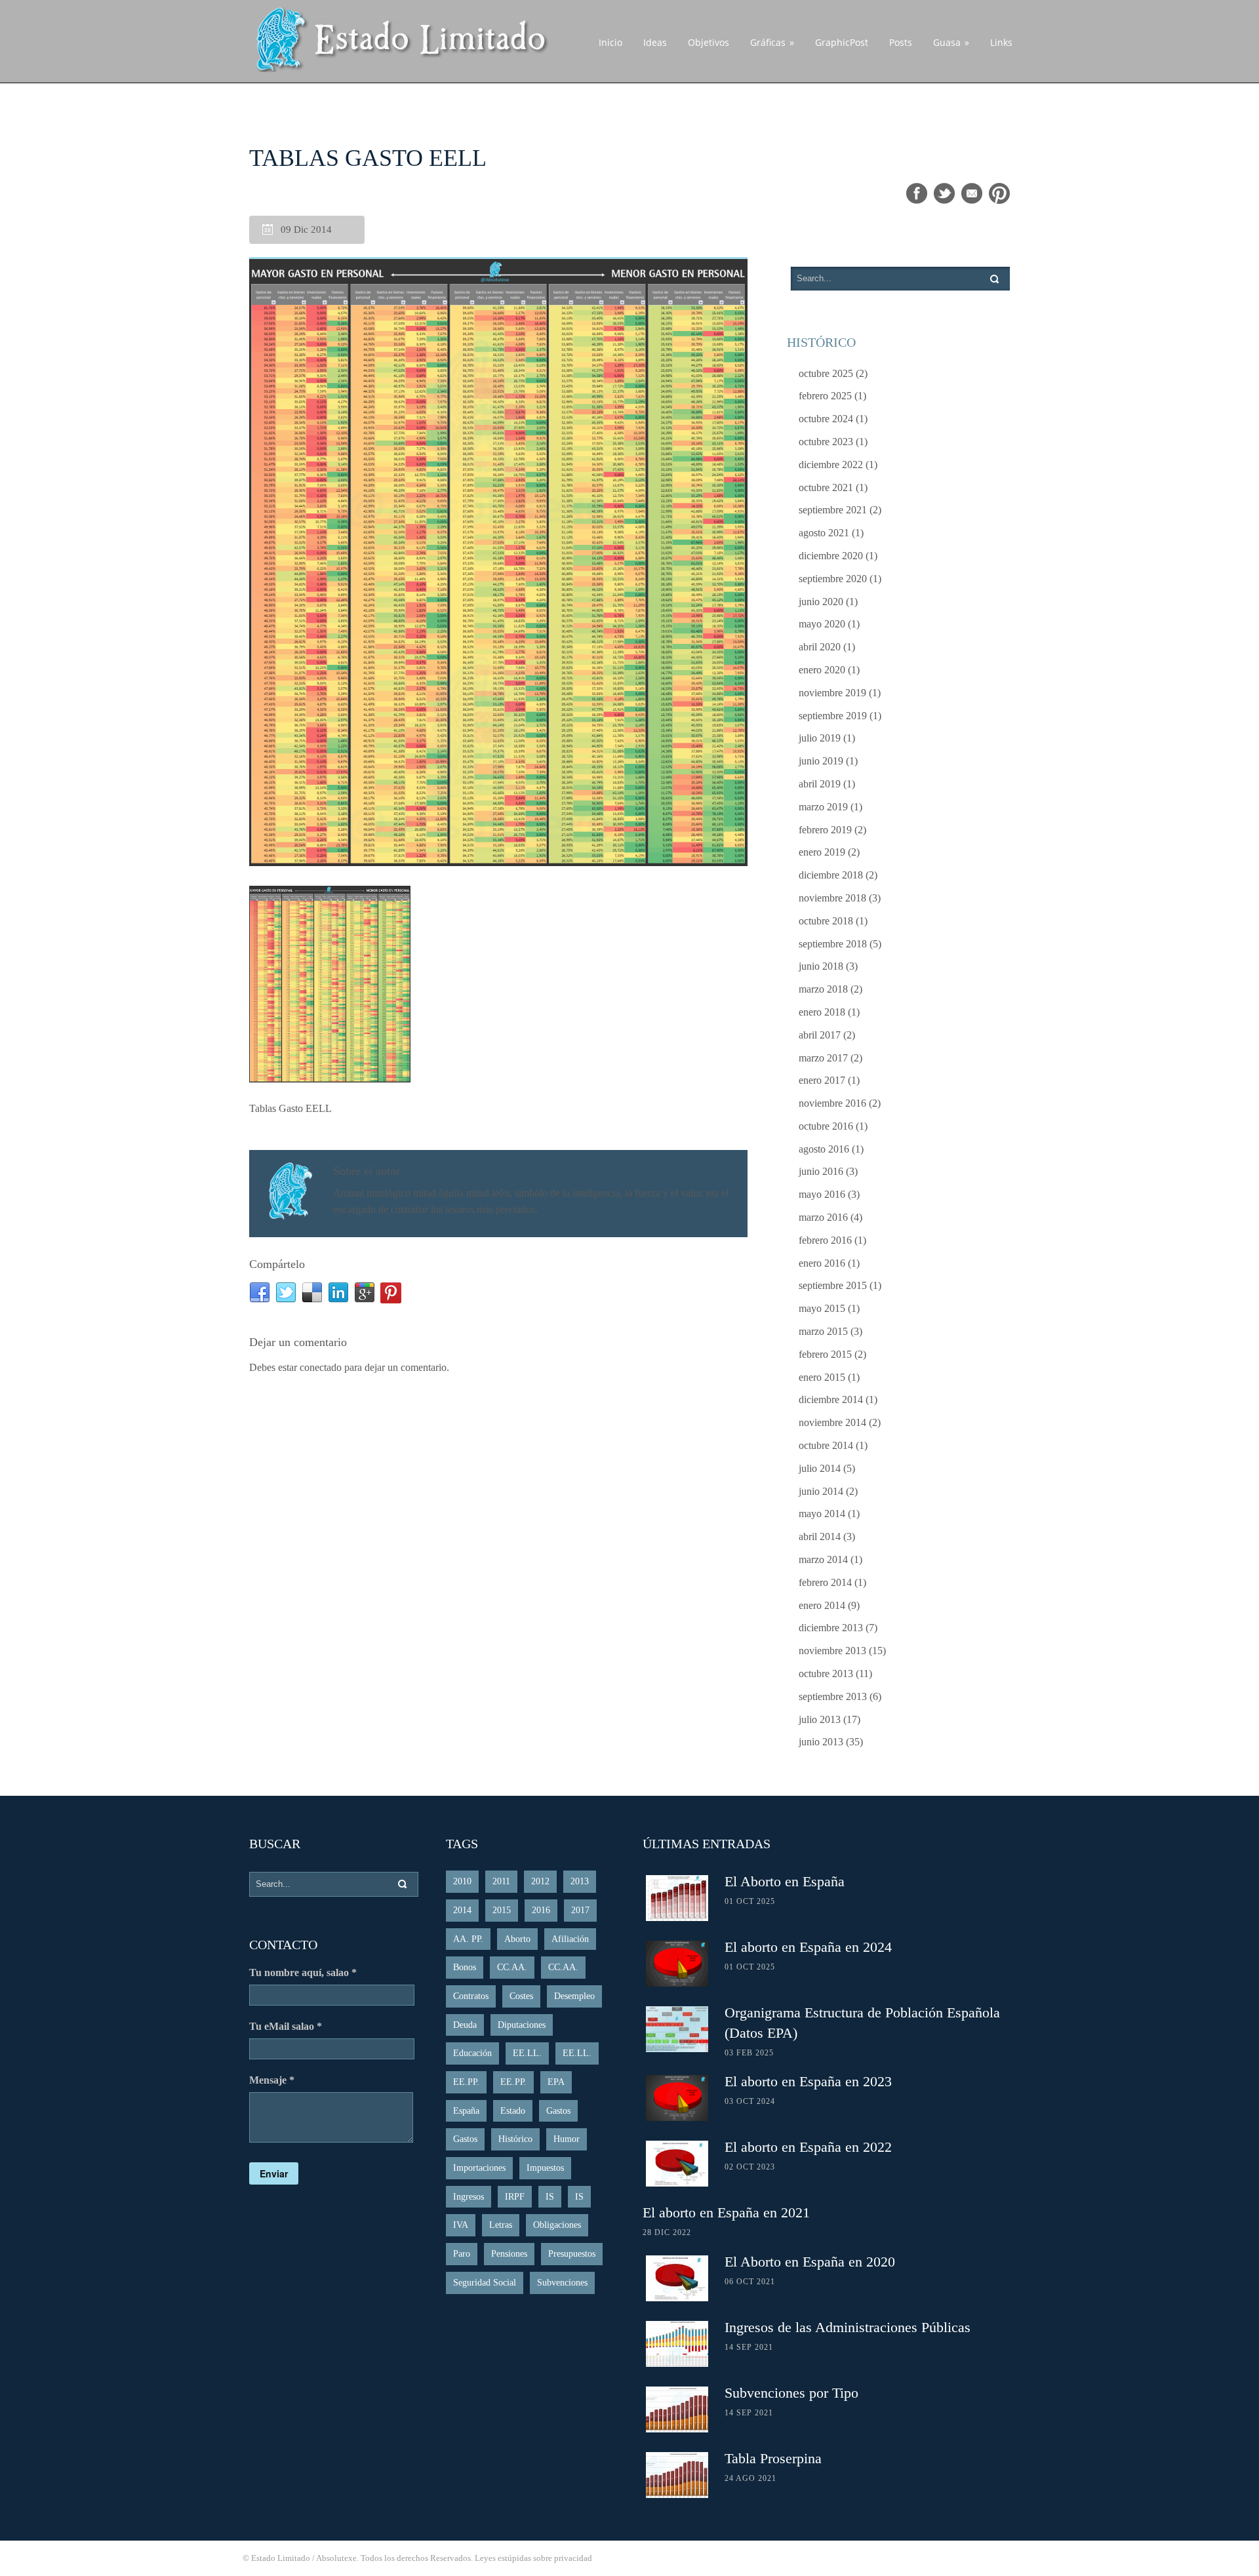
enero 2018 (822, 1012)
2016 (541, 1910)
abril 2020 (820, 647)
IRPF (515, 2197)
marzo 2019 (823, 807)
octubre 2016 (826, 1126)
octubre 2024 (826, 419)
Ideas (655, 42)
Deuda (465, 2025)
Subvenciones (562, 2283)
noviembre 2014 (832, 1422)
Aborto (517, 1939)
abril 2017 (820, 1035)
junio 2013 (821, 1742)
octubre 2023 (826, 442)
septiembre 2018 (833, 944)
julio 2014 (820, 1468)
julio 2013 (820, 1719)
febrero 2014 (825, 1582)
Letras (501, 2225)
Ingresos (469, 2197)
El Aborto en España (785, 1881)
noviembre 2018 (832, 898)
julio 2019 (820, 738)
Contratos (471, 1996)
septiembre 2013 (833, 1696)
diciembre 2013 (831, 1628)
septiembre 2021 (833, 510)
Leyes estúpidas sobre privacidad (533, 2558)
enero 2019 (822, 852)
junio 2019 (821, 761)
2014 (462, 1910)
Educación (472, 2053)
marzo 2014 (823, 1559)
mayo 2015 (822, 1308)
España (466, 2111)
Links (1001, 42)
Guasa (951, 42)
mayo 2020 (822, 624)
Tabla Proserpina (773, 2458)
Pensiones (509, 2254)
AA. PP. (468, 1939)
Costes (521, 1996)
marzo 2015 (823, 1331)
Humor (567, 2139)
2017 (580, 1910)
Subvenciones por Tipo (791, 2393)
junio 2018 (821, 966)
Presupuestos (572, 2254)
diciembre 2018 (831, 875)
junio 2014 (821, 1491)
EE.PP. (466, 2082)
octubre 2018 (826, 921)
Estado (513, 2111)
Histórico (515, 2139)
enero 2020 (822, 670)
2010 (462, 1881)
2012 (540, 1881)
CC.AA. (512, 1967)
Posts (901, 42)
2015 (502, 1910)
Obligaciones (557, 2225)
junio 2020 (821, 602)
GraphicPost (842, 42)
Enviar (274, 2173)
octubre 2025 (826, 373)
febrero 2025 (825, 396)
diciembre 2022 (831, 465)
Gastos (558, 2111)
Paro (462, 2254)
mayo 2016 (822, 1194)
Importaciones (479, 2168)
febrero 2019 (825, 830)
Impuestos (545, 2168)
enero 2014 (822, 1605)
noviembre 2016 (832, 1103)
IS (550, 2197)
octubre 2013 (826, 1674)
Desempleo (574, 1996)
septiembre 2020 (833, 579)
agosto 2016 (824, 1149)
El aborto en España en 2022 (808, 2147)
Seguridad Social (485, 2283)
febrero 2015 (825, 1354)
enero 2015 (822, 1377)
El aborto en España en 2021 (726, 2212)
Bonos (465, 1967)
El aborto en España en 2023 (808, 2081)
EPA (556, 2082)
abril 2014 (820, 1536)
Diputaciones (522, 2025)
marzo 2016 (823, 1217)
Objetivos (709, 42)
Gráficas (772, 42)
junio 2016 (821, 1171)
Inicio (610, 42)
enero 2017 (822, 1080)
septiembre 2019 (833, 716)
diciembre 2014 (831, 1399)
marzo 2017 (823, 1058)
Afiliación (570, 1939)
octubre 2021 (826, 487)
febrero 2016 (825, 1240)
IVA (461, 2225)
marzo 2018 (823, 989)
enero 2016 (822, 1263)
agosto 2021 (824, 533)
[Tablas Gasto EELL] (498, 563)
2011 (501, 1881)
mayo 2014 (822, 1514)
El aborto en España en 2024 (808, 1947)
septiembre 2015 (833, 1285)
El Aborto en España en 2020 (810, 2262)
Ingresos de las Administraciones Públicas (848, 2327)
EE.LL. (527, 2053)
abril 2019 (820, 784)
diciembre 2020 (831, 556)
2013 (580, 1881)
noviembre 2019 (832, 693)
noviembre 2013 (832, 1651)
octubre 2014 (826, 1445)
